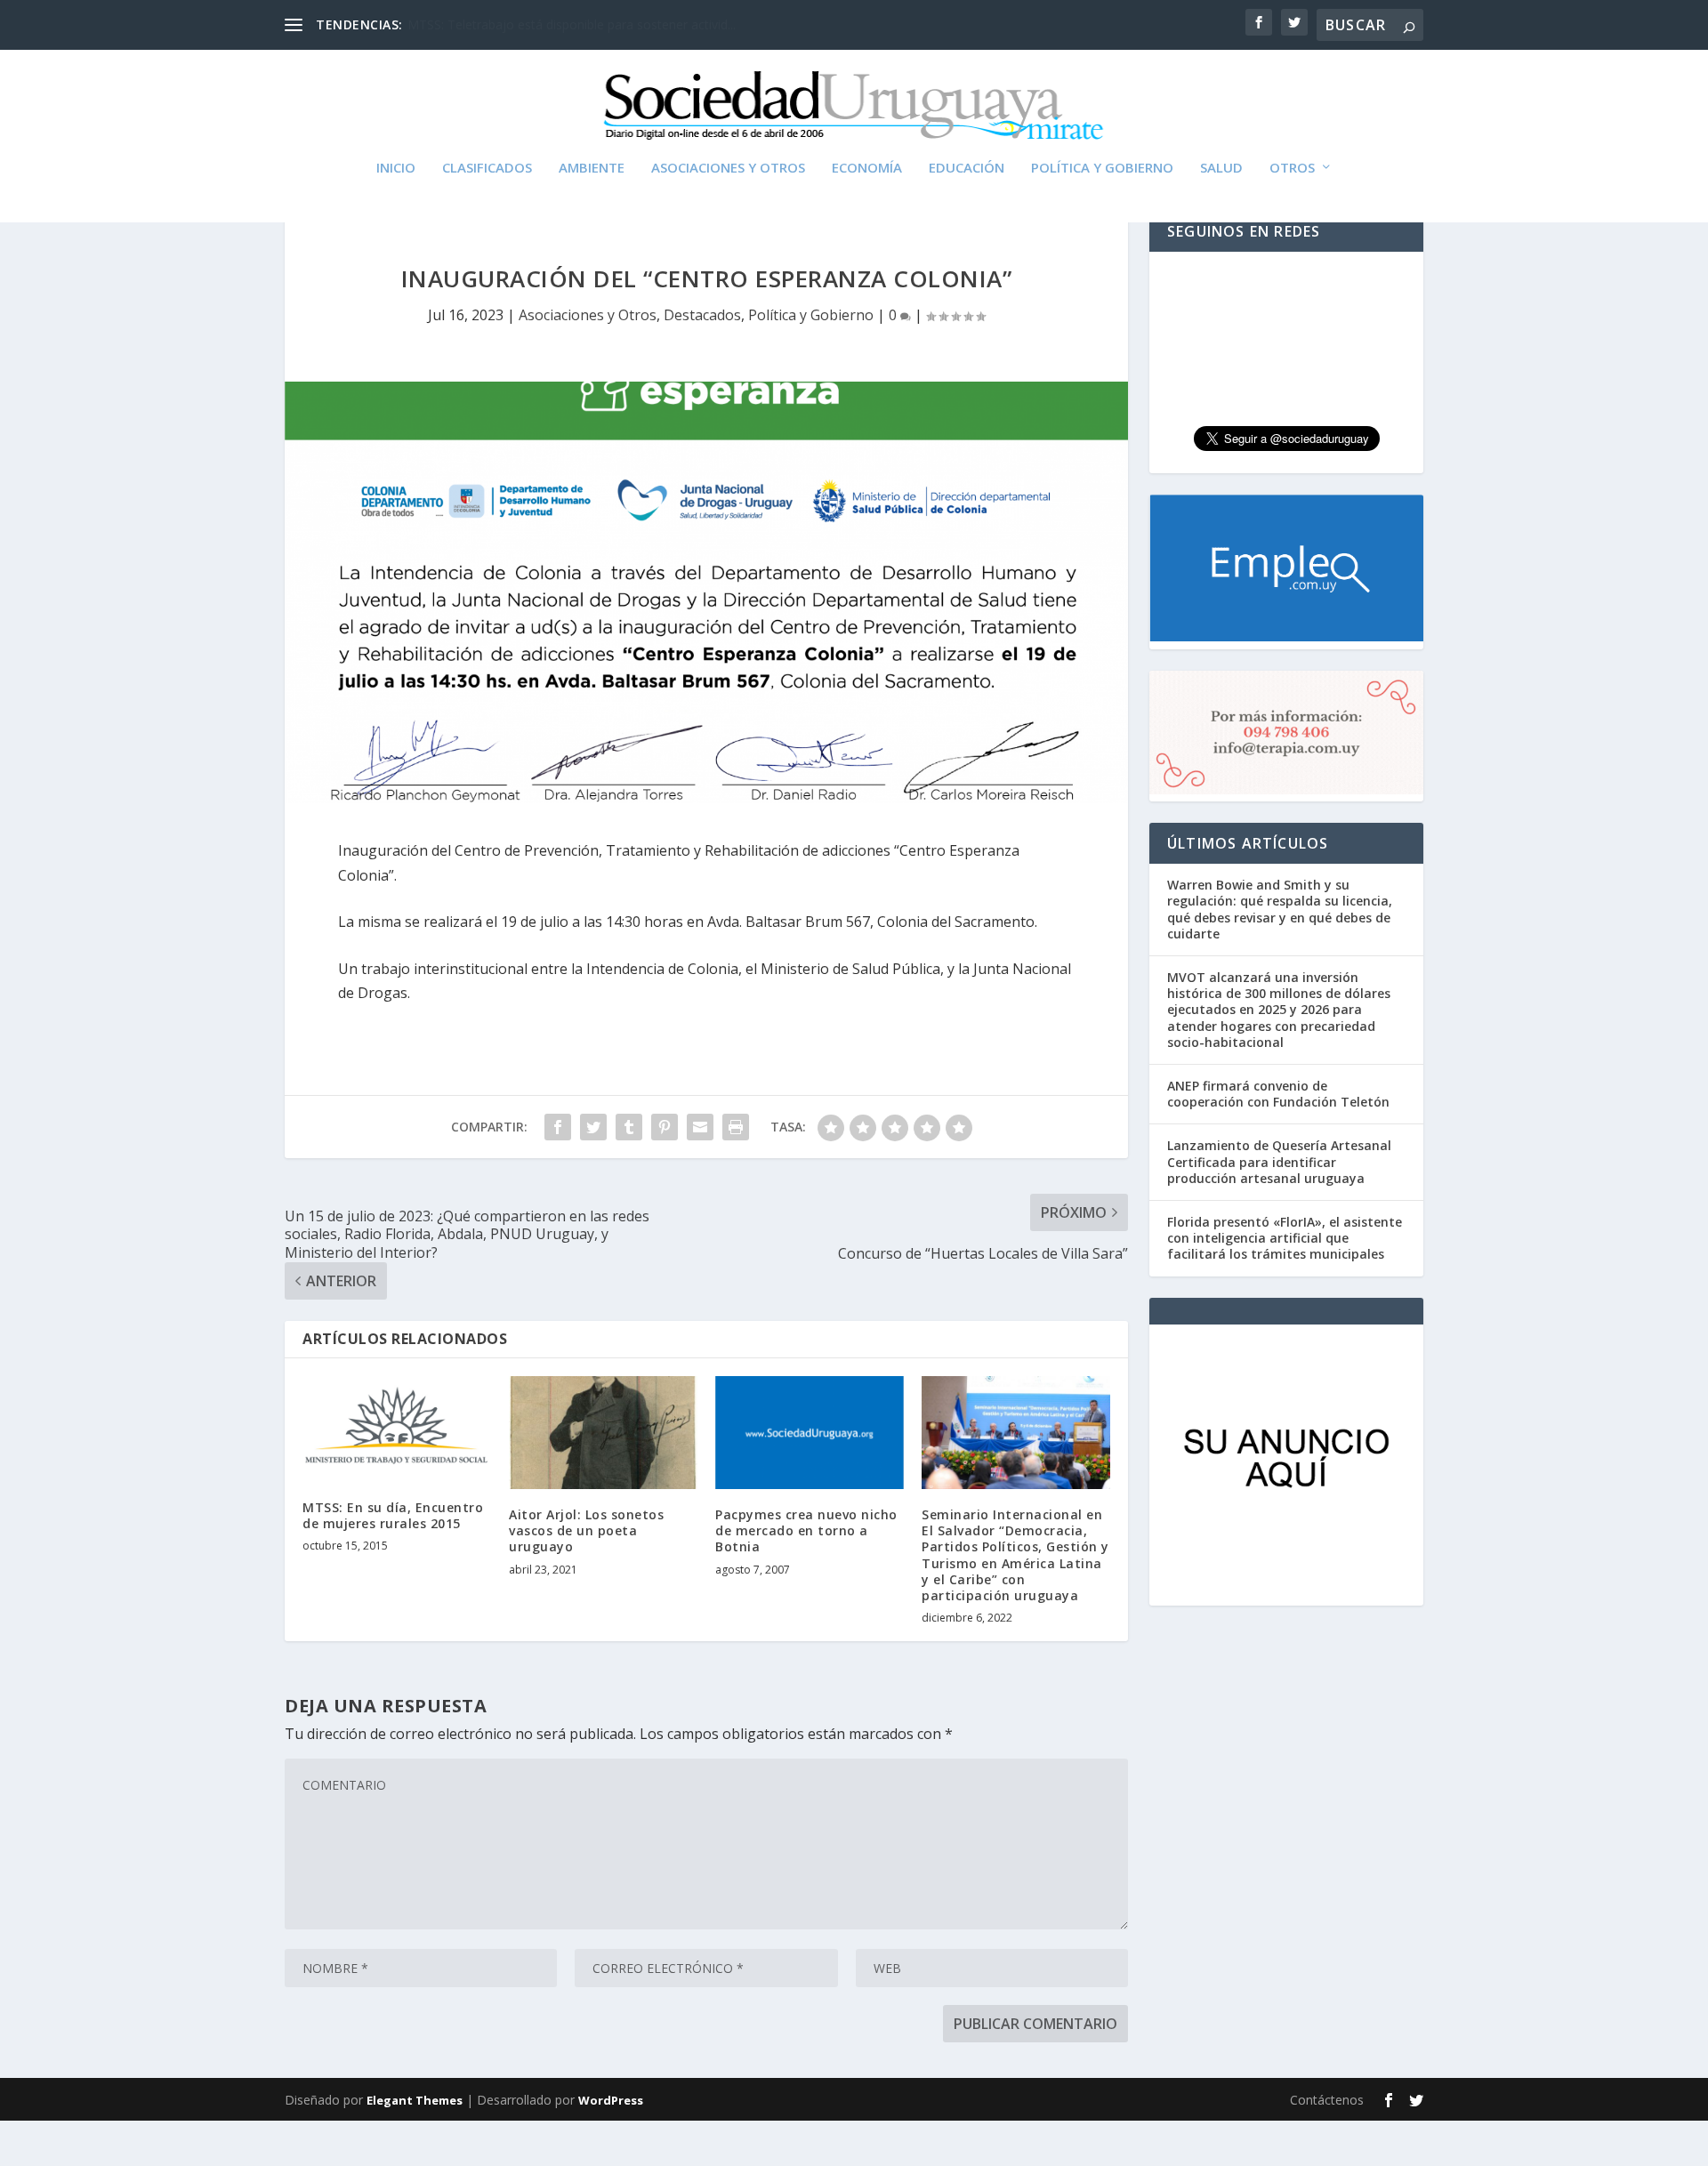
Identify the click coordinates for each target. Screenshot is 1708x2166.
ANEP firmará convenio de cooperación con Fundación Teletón (1278, 1094)
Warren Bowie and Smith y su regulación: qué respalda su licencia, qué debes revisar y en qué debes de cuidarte (1280, 909)
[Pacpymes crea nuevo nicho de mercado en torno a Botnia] (810, 1433)
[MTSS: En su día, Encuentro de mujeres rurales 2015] (397, 1429)
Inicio (396, 168)
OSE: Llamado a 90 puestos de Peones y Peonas (548, 24)
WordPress (611, 2100)
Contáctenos (1327, 2100)
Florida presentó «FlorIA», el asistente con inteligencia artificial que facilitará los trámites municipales (1285, 1238)
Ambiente (592, 168)
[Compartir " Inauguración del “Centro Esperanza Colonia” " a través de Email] (700, 1127)
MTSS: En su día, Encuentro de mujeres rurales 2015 (393, 1515)
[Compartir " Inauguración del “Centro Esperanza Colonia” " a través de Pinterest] (665, 1127)
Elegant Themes (415, 2100)
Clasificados (487, 168)
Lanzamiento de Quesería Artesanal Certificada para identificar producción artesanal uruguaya (1279, 1161)
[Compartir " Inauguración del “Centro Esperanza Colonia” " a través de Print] (736, 1127)
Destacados (702, 315)
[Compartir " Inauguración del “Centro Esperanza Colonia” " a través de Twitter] (593, 1127)
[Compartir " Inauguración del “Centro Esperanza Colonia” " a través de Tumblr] (629, 1127)
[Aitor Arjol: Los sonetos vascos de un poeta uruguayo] (603, 1433)
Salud (1221, 168)
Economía (867, 168)
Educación (967, 168)
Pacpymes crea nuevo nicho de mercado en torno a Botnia (806, 1530)
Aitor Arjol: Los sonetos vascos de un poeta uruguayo (586, 1530)
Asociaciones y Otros (728, 168)
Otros (1292, 168)
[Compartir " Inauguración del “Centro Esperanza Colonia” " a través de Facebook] (558, 1127)
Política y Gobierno (1102, 168)
